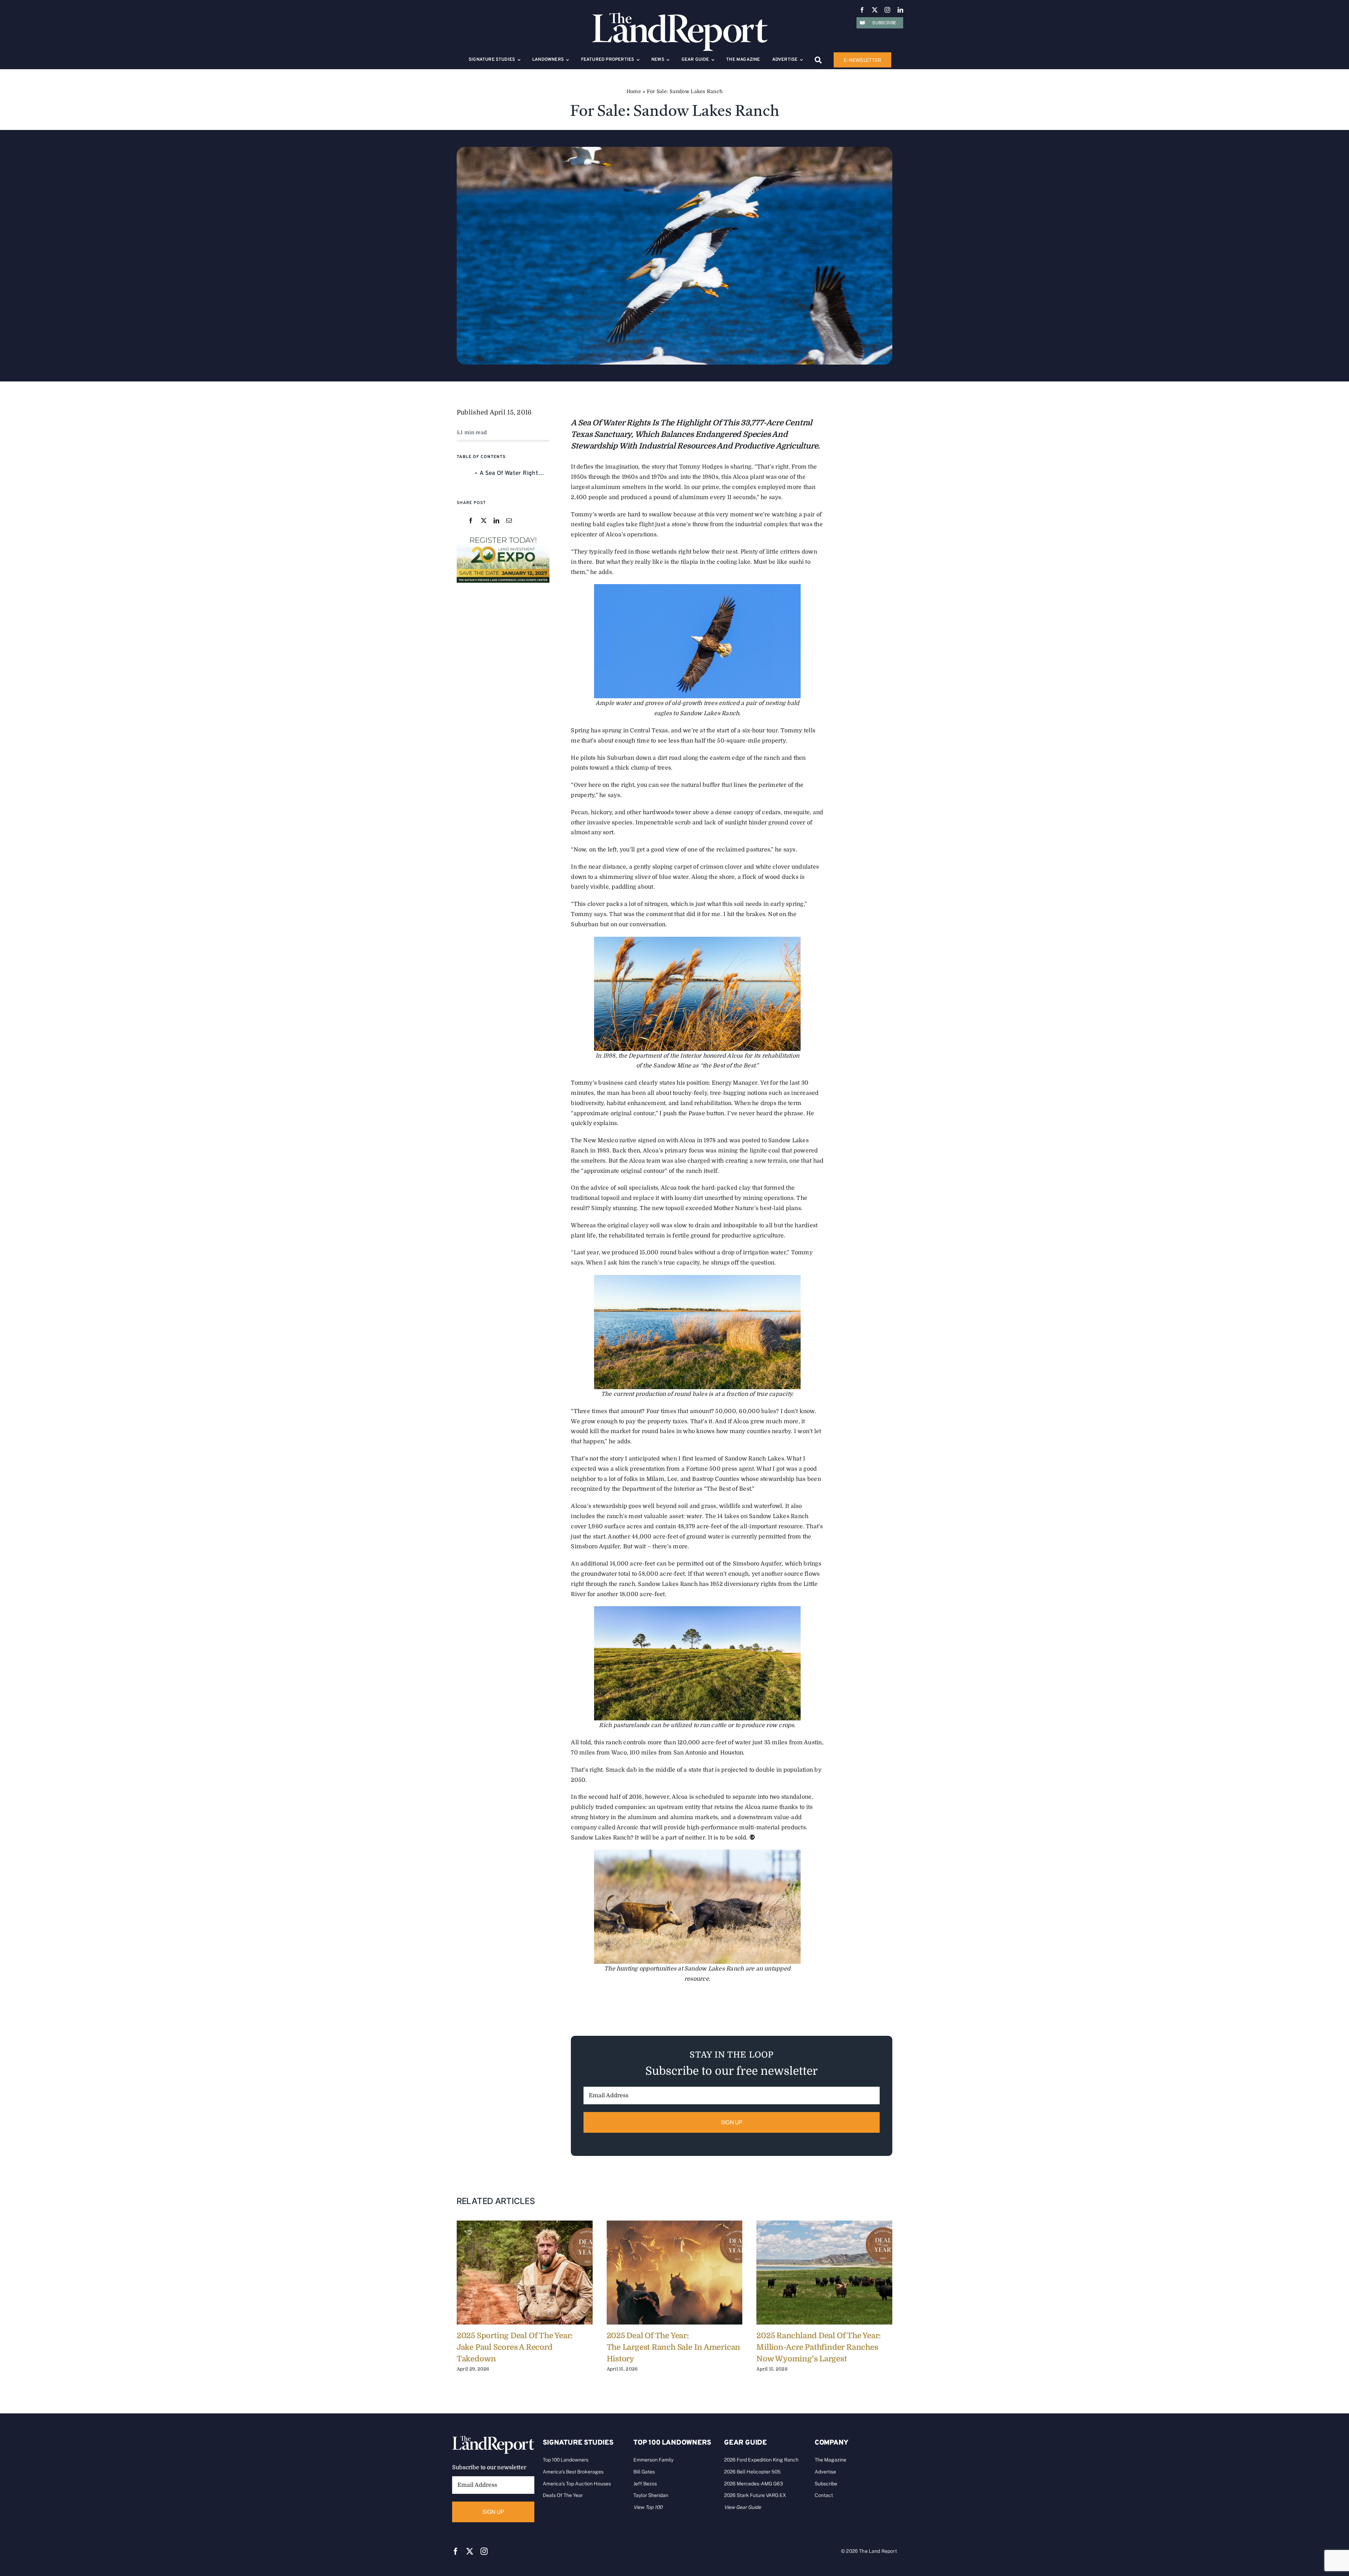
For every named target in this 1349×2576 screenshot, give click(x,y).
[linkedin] (900, 10)
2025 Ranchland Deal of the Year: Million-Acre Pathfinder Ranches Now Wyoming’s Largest (819, 2347)
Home (634, 91)
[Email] (509, 521)
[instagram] (887, 10)
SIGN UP (732, 2122)
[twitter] (875, 10)
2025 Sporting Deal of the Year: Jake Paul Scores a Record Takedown (515, 2347)
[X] (484, 521)
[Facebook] (471, 521)
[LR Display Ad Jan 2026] (503, 537)
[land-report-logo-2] (680, 16)
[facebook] (862, 10)
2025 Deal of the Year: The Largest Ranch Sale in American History (674, 2347)
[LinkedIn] (496, 521)
